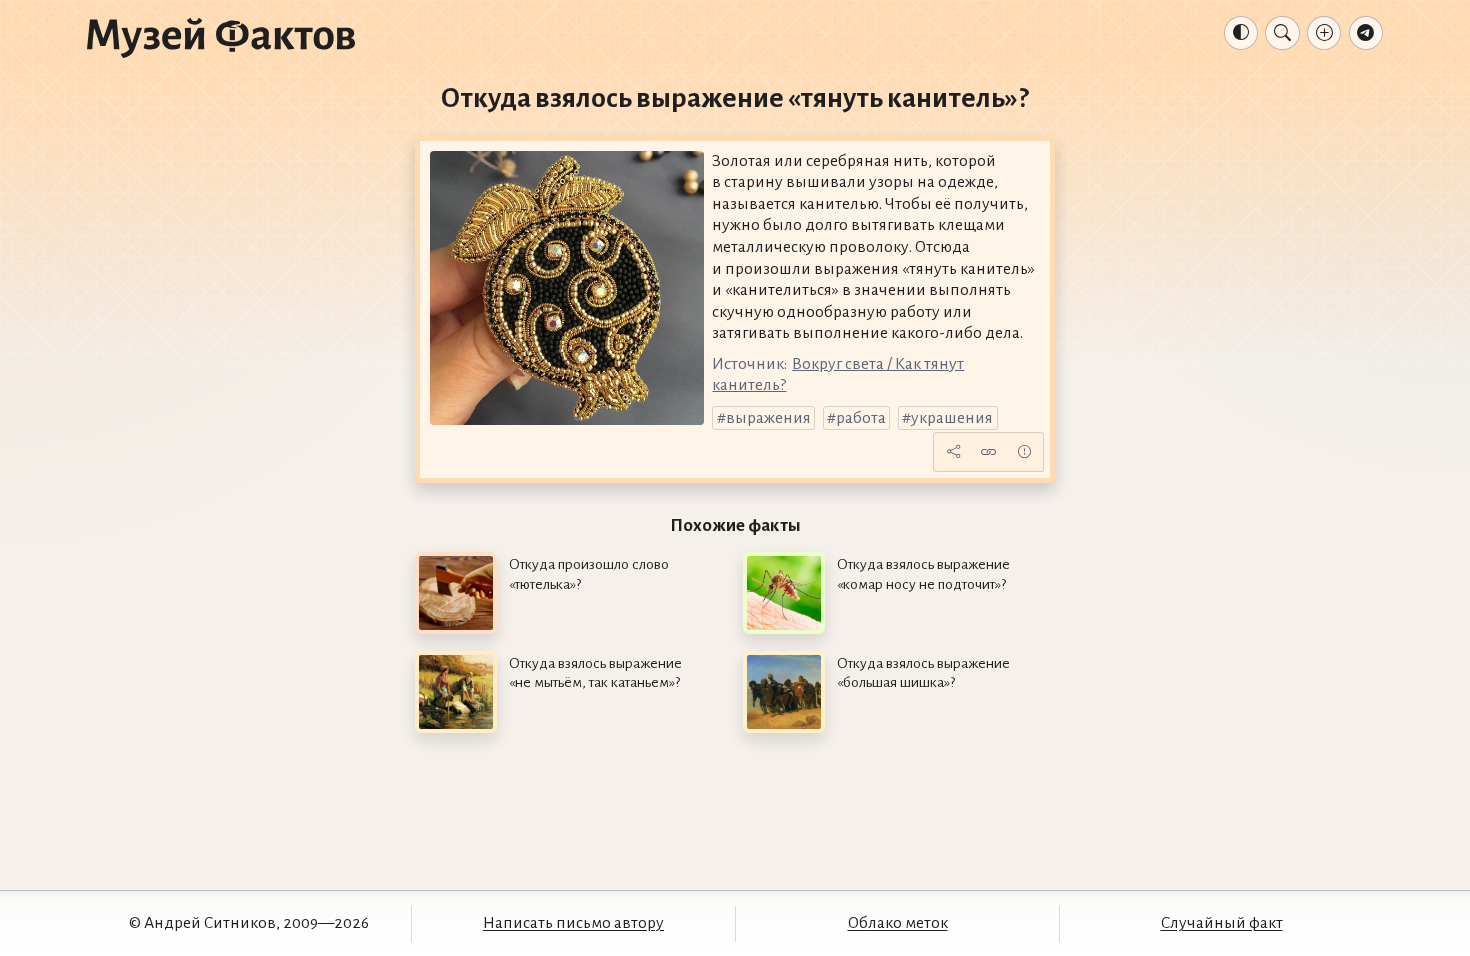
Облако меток (898, 923)
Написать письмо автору (573, 923)
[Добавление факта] (1324, 33)
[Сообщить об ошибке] (1024, 452)
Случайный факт (1222, 923)
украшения (952, 418)
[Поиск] (1282, 33)
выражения (768, 418)
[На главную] (221, 37)
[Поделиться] (953, 452)
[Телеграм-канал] (1366, 33)
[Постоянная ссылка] (989, 452)
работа (861, 418)
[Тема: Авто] (1241, 33)
